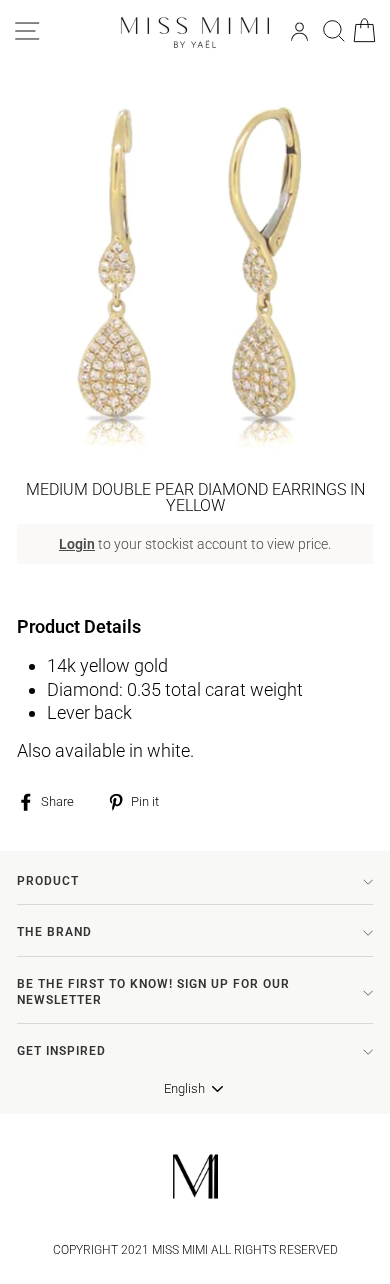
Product (48, 881)
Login (77, 544)
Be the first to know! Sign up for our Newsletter (153, 992)
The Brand (54, 932)
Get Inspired (61, 1051)
